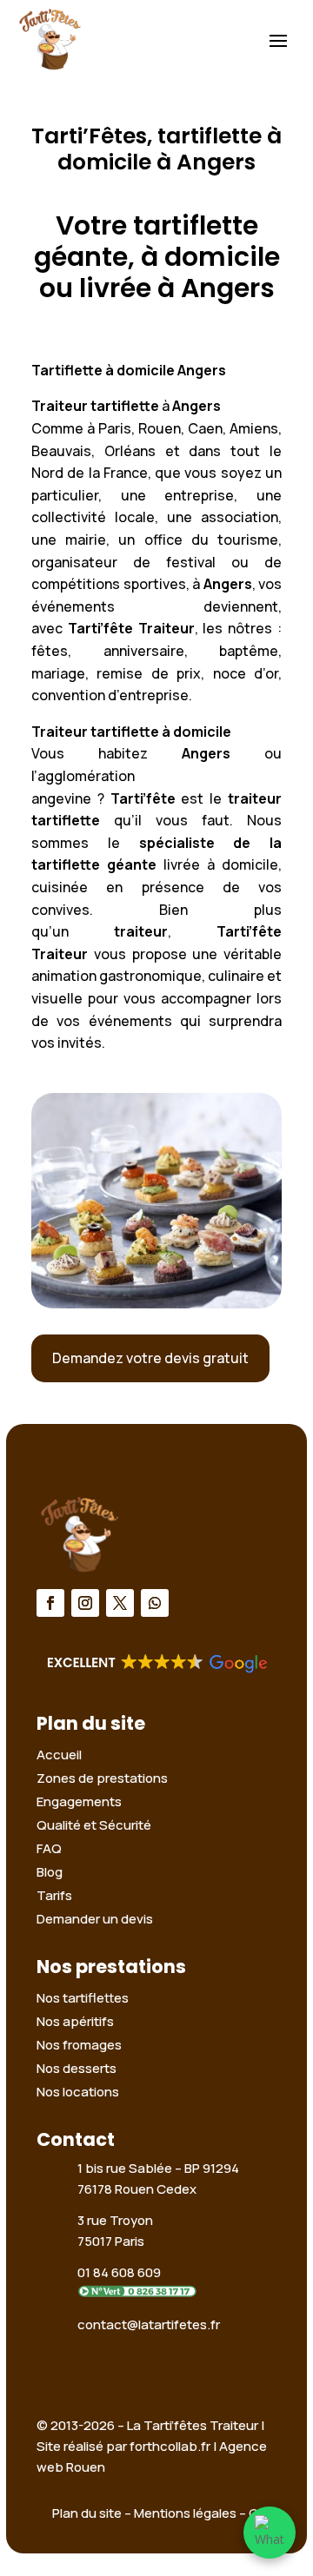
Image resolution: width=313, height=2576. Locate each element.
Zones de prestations (102, 1778)
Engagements (79, 1801)
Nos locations (78, 2092)
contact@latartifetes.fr (149, 2324)
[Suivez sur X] (120, 1603)
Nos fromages (79, 2045)
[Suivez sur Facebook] (50, 1603)
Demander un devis (95, 1919)
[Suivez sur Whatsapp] (155, 1603)
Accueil (59, 1755)
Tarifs (54, 1895)
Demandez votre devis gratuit (150, 1358)
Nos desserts (77, 2068)
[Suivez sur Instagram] (85, 1603)
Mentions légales (185, 2513)
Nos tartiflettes (83, 1998)
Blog (50, 1872)
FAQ (49, 1848)
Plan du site (87, 2513)
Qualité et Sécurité (94, 1825)
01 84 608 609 (119, 2272)
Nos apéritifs (75, 2021)
